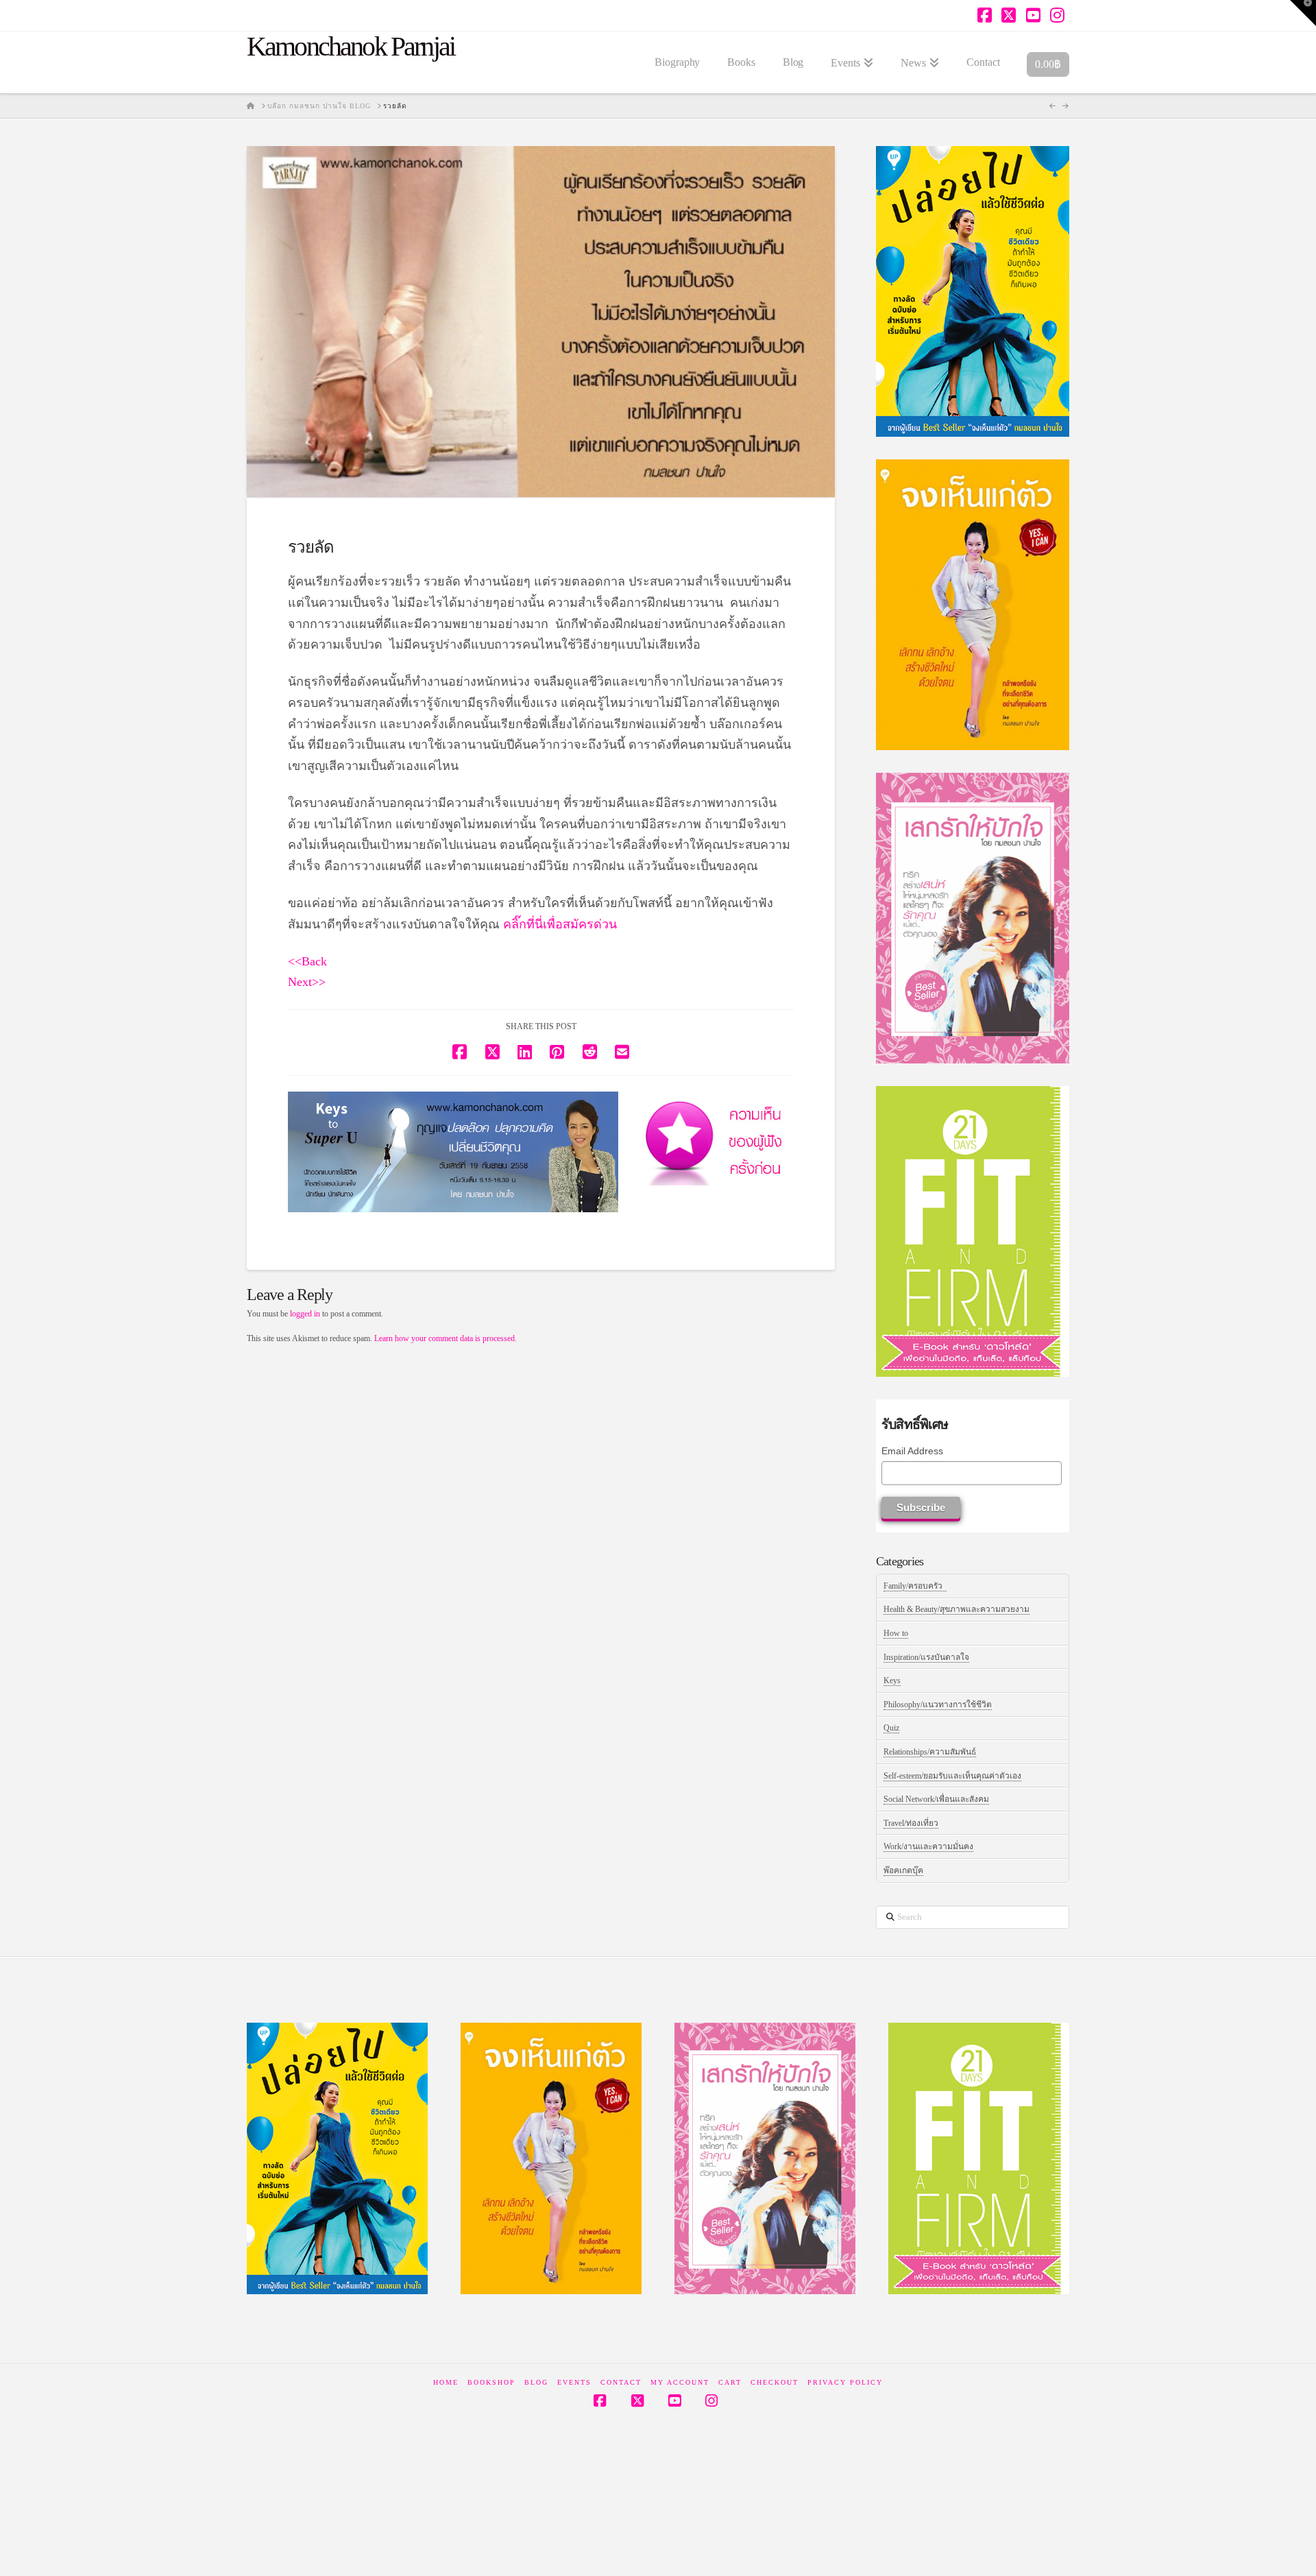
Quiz (891, 1728)
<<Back (307, 961)
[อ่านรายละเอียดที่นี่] (453, 1152)
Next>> (307, 982)
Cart (730, 2382)
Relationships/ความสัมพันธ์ (930, 1752)
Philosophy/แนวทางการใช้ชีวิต (938, 1705)
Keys (892, 1681)
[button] (1303, 13)
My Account (680, 2382)
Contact (621, 2382)
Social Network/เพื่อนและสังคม (936, 1799)
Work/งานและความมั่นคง (928, 1846)
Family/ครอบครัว (915, 1586)
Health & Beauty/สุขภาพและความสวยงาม (956, 1609)
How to (896, 1633)
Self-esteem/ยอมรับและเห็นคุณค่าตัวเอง (952, 1776)
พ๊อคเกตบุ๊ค (903, 1870)
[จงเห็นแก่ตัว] (973, 604)
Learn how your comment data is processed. (446, 1338)
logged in (305, 1314)
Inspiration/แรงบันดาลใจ (926, 1657)
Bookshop (491, 2382)
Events (574, 2382)
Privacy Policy (845, 2382)
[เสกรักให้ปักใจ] (973, 917)
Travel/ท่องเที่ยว (911, 1823)
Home (446, 2382)
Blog (536, 2382)
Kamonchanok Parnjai (351, 47)
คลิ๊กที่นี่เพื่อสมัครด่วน (560, 924)
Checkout (775, 2382)
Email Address (912, 1451)
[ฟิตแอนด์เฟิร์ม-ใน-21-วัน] (973, 1231)
